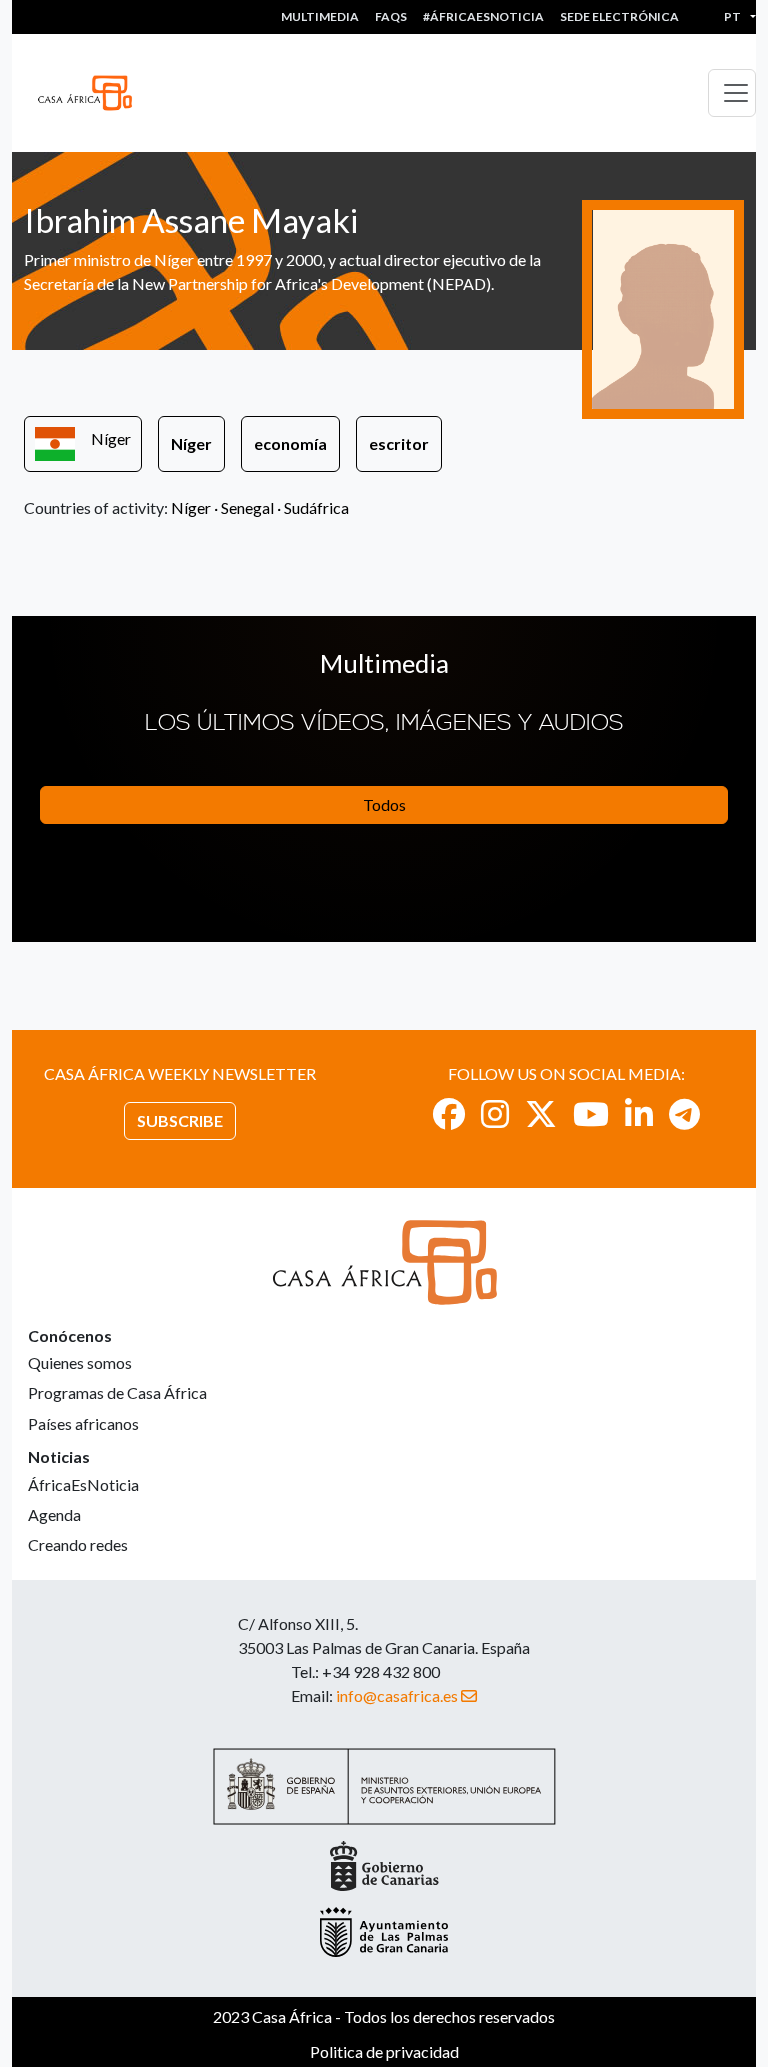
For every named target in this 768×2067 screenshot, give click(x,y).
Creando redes (78, 1544)
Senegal (247, 507)
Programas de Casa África (117, 1392)
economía (290, 443)
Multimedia (320, 16)
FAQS (391, 16)
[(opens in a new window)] (449, 1113)
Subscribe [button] (180, 1120)
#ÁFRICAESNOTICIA (483, 16)
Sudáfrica (316, 507)
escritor (399, 443)
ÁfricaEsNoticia (83, 1484)
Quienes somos (80, 1362)
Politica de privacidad (384, 2051)
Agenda (54, 1514)
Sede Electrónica (619, 16)
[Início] (93, 93)
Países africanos (83, 1423)
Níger (111, 438)
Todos (384, 804)
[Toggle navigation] (732, 93)
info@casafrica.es (397, 1695)
